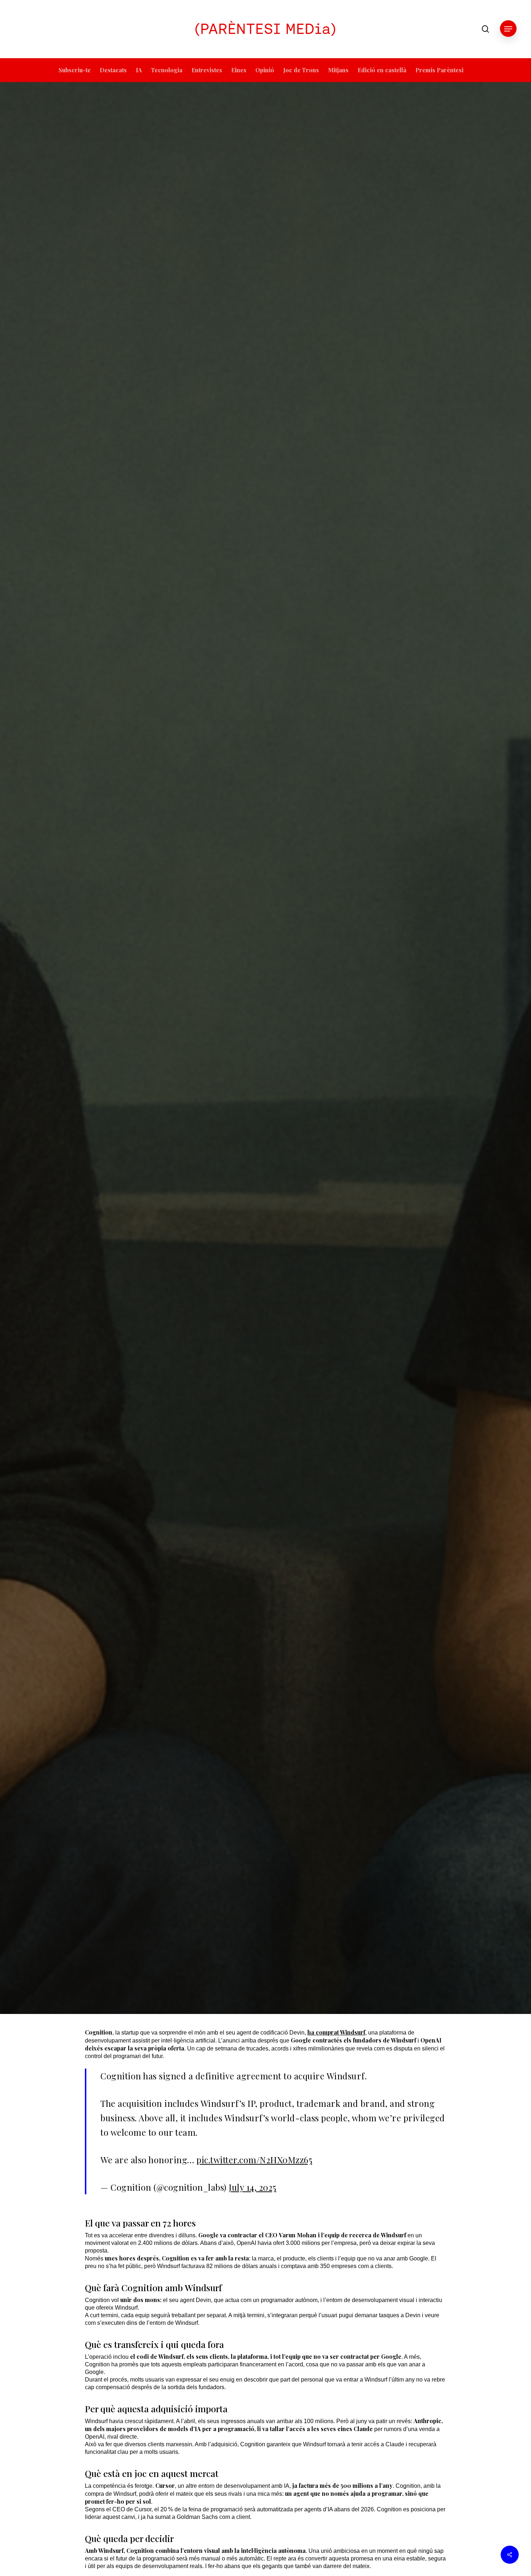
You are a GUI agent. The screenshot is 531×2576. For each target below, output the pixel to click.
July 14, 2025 (252, 2187)
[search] (485, 29)
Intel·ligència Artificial (283, 1030)
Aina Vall (243, 1171)
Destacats (235, 1030)
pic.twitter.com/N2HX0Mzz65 (254, 2160)
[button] (508, 29)
